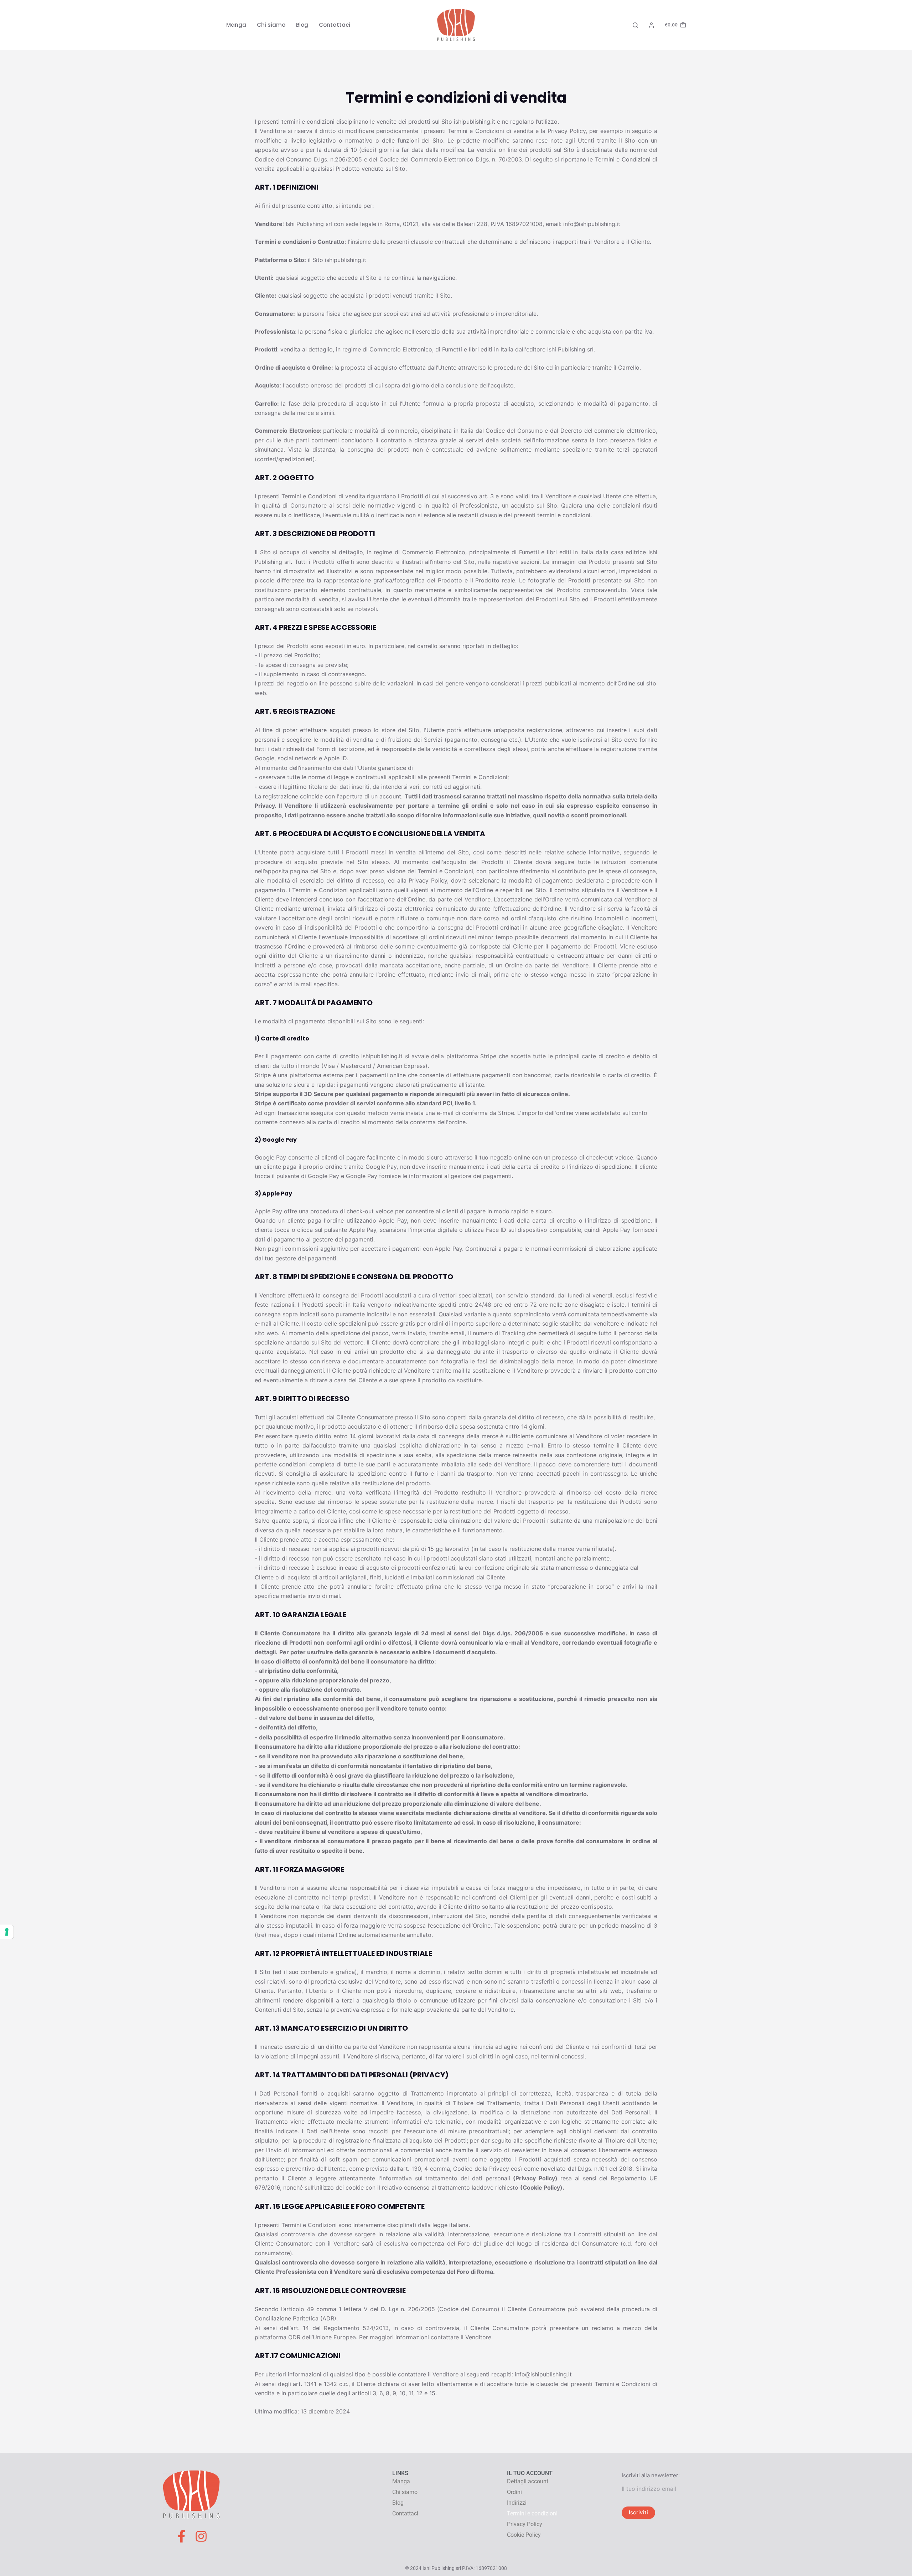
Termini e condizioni (532, 2513)
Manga (236, 25)
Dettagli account (528, 2481)
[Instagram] (201, 2536)
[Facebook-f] (182, 2536)
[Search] (635, 25)
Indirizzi (517, 2503)
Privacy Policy (535, 2178)
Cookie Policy (541, 2187)
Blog (302, 25)
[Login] (651, 25)
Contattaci (335, 25)
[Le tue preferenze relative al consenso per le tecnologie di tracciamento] (7, 1932)
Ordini (514, 2492)
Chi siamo (271, 25)
